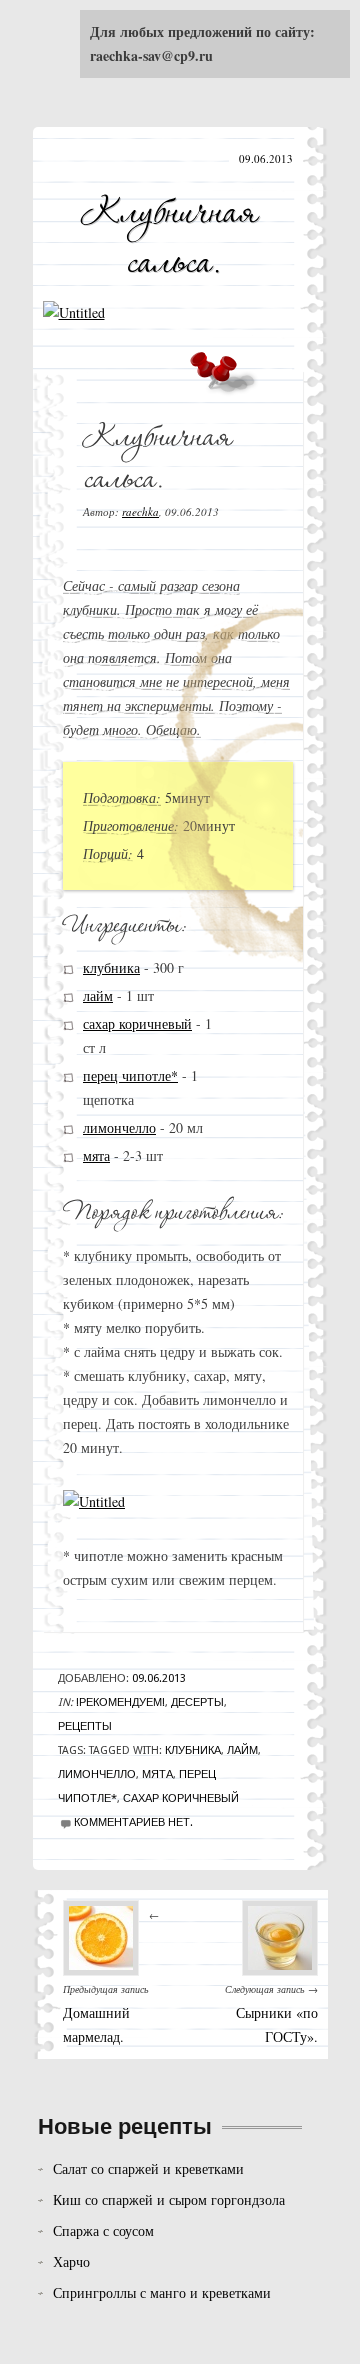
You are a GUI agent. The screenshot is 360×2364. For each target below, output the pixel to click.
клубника (111, 967)
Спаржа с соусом (103, 2230)
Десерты (197, 1702)
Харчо (71, 2261)
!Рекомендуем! (120, 1702)
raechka (140, 511)
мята (96, 1155)
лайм (98, 995)
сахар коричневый (137, 1023)
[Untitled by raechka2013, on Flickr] (74, 312)
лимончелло (119, 1127)
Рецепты (85, 1726)
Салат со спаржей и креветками (148, 2168)
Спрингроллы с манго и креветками (162, 2292)
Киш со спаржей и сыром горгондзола (169, 2199)
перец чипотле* (130, 1075)
